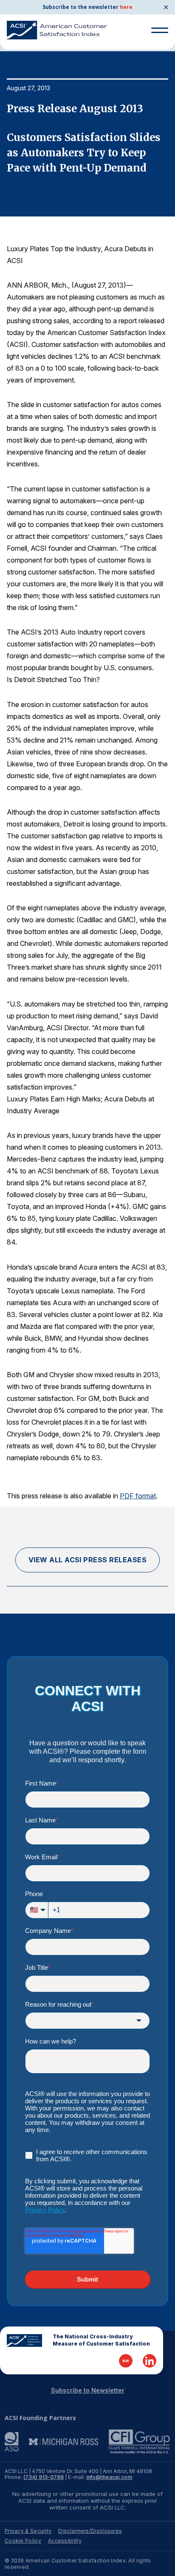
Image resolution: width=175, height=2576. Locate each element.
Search (156, 50)
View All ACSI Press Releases (88, 1560)
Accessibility (65, 2541)
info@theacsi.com (109, 2477)
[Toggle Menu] (160, 30)
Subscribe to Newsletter (88, 2390)
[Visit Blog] (126, 2361)
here (126, 7)
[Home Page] (24, 2340)
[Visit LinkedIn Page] (150, 2361)
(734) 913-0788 (44, 2477)
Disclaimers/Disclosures (90, 2531)
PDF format (138, 1496)
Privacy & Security (28, 2531)
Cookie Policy (23, 2541)
